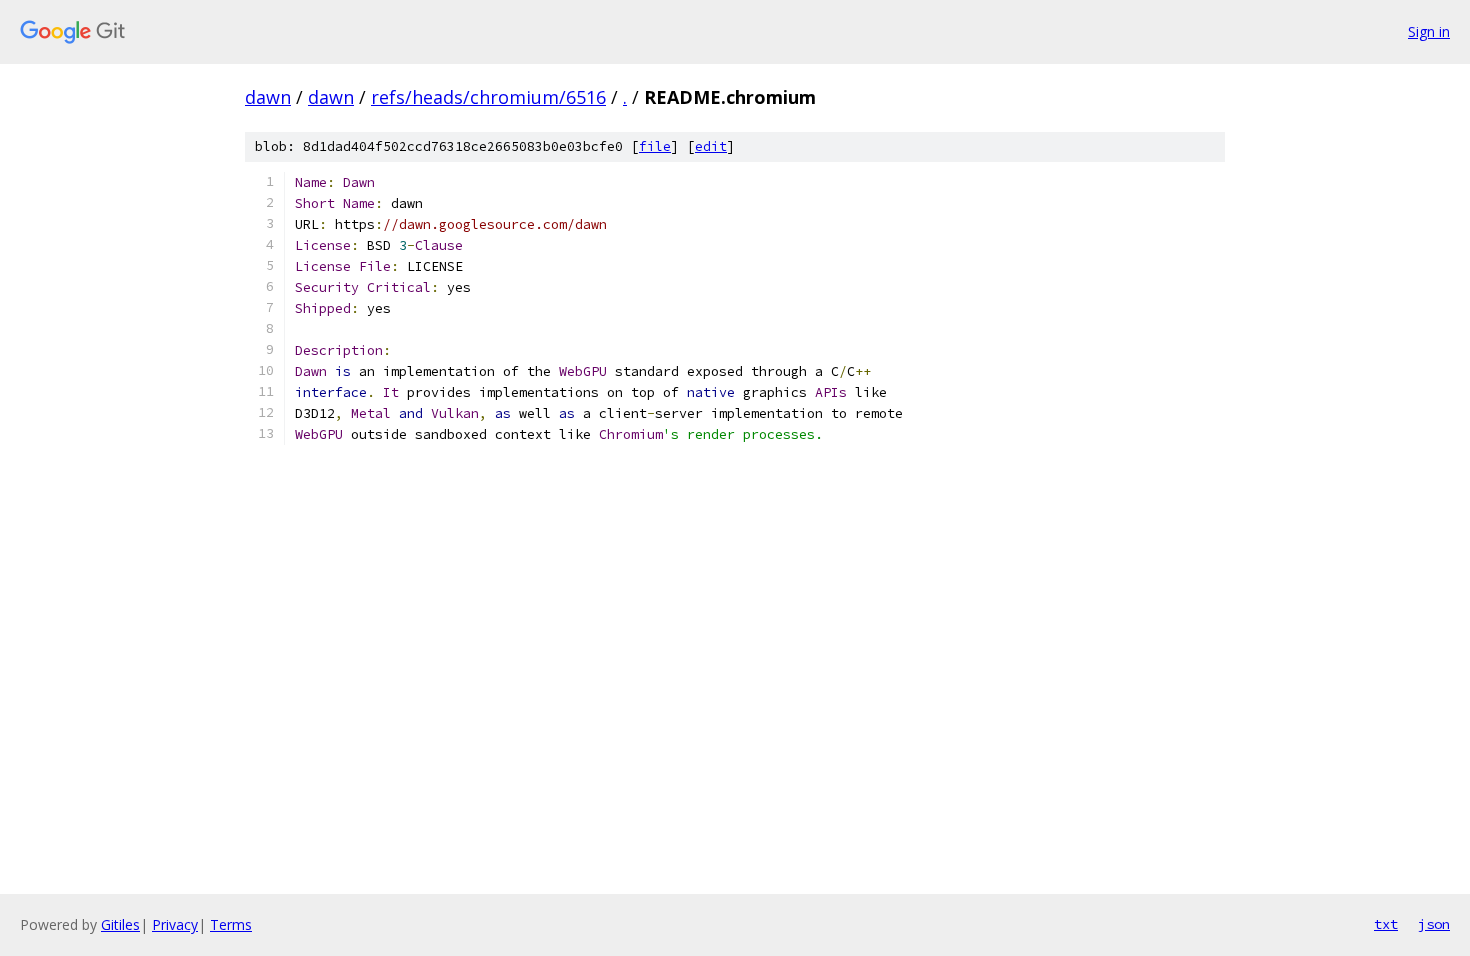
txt (1386, 924)
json (1434, 924)
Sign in (1429, 31)
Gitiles (120, 924)
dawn (268, 97)
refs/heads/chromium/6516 (488, 97)
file (655, 146)
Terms (231, 924)
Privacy (175, 924)
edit (711, 146)
